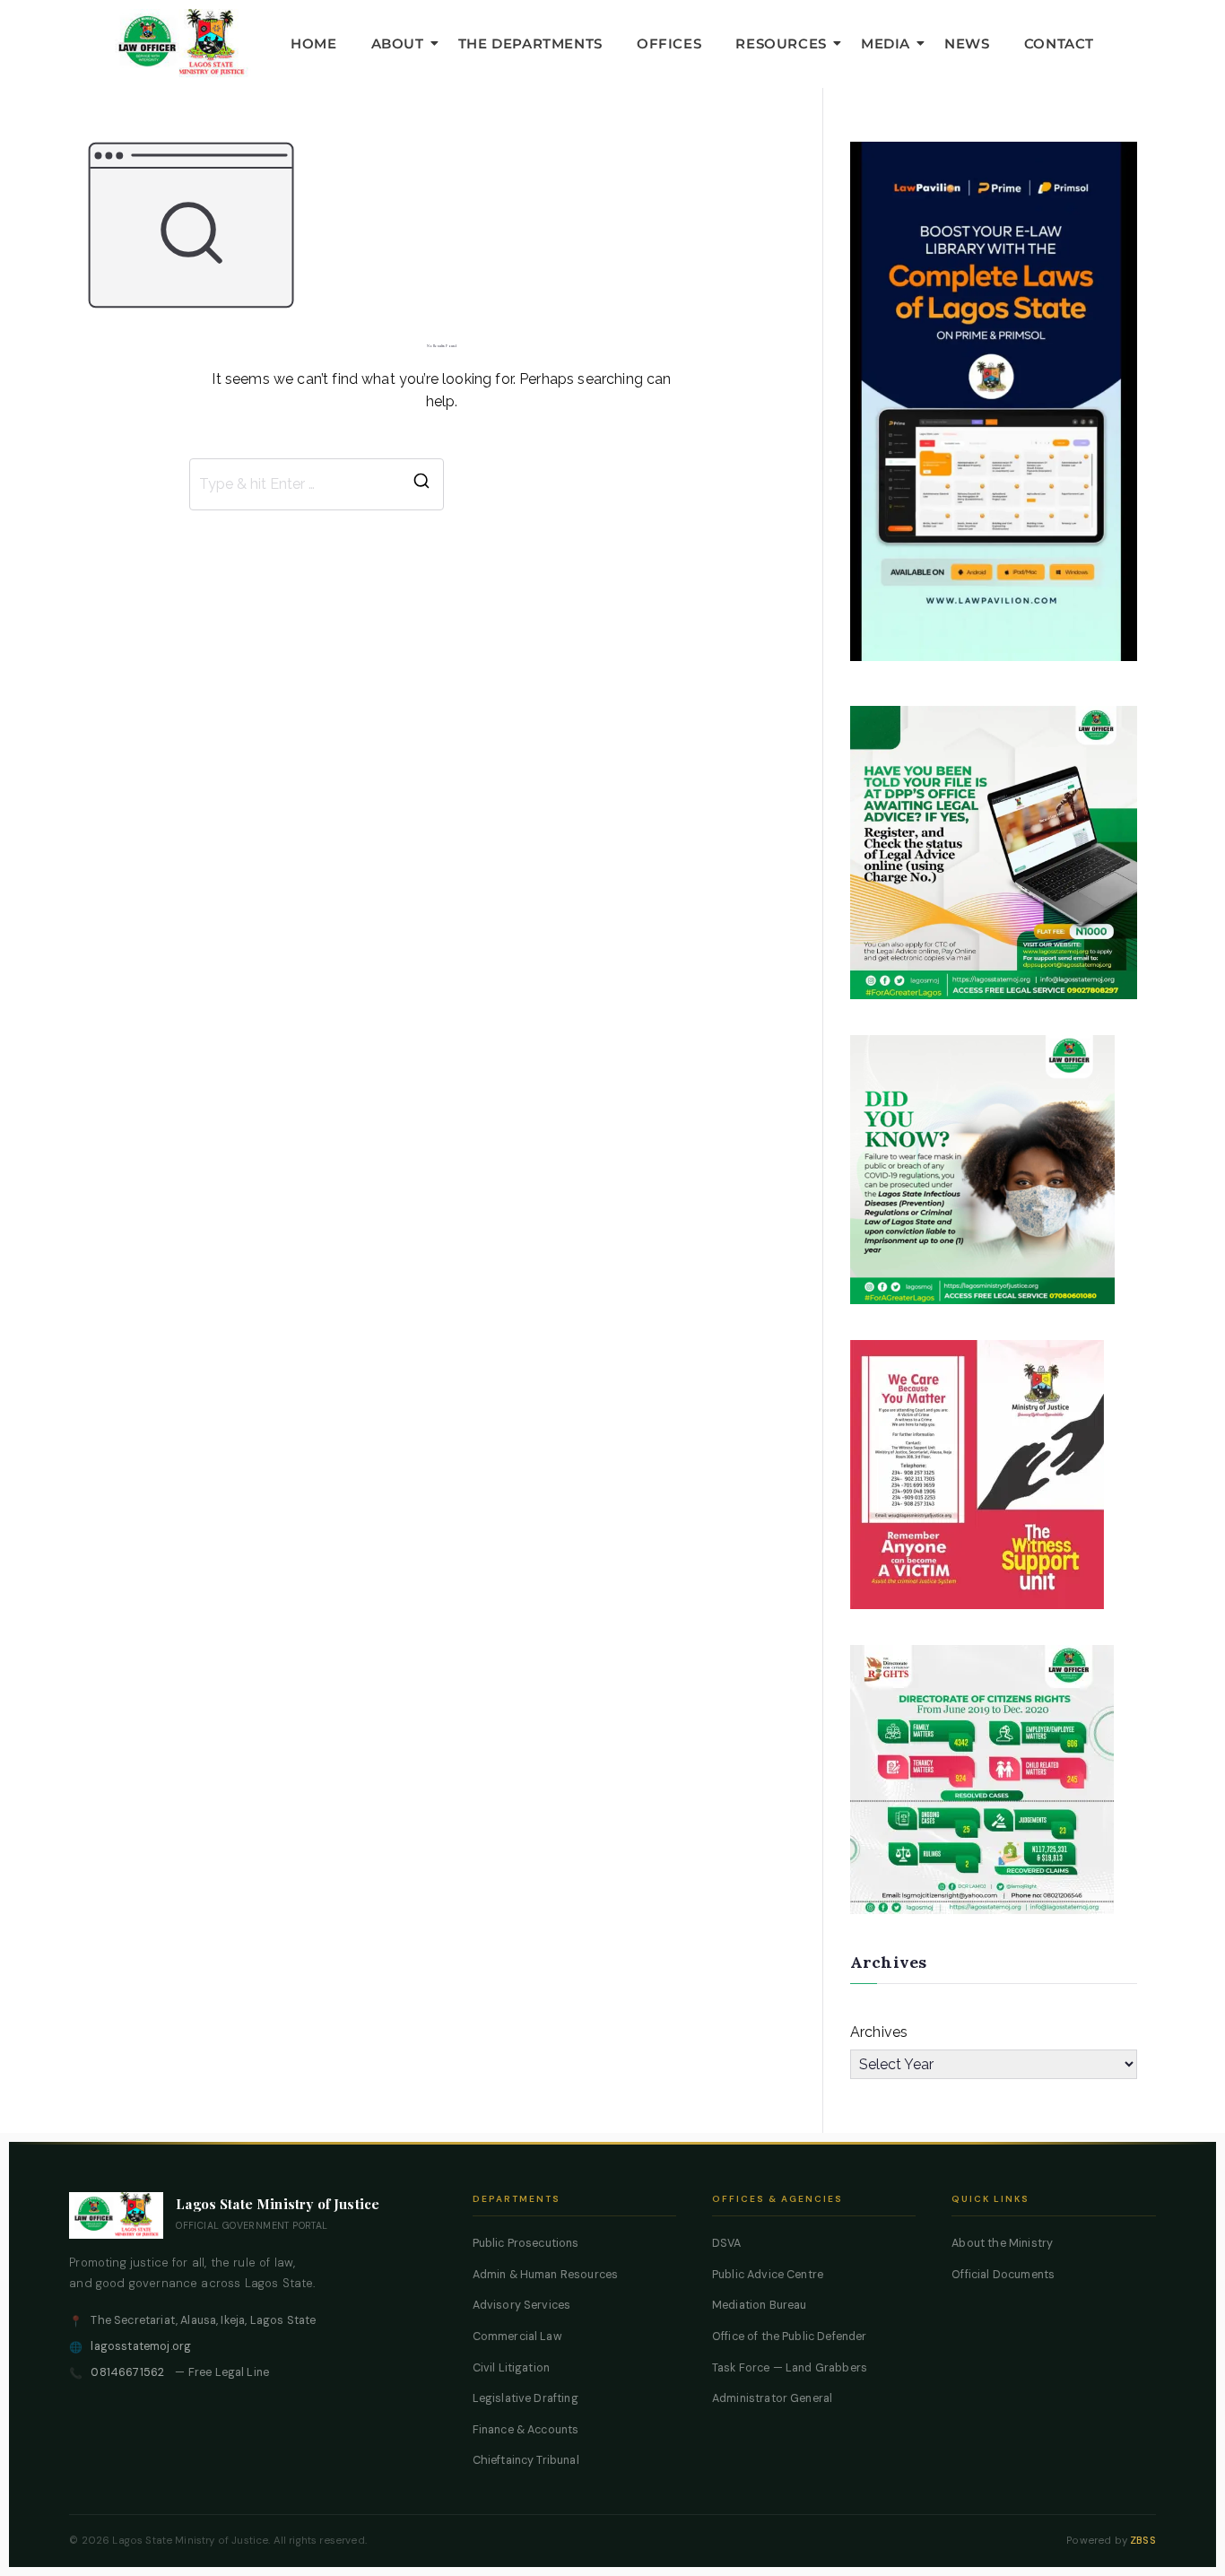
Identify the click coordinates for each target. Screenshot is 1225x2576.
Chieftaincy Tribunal (526, 2460)
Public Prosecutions (526, 2243)
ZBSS (1143, 2541)
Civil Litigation (512, 2368)
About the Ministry (1002, 2243)
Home (313, 44)
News (967, 44)
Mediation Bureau (760, 2305)
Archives (879, 2032)
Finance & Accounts (526, 2430)
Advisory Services (522, 2305)
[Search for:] (317, 484)
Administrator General (772, 2398)
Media (886, 44)
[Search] (421, 484)
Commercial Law (517, 2337)
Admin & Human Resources (546, 2275)
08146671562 (127, 2372)
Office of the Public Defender (790, 2337)
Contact (1059, 44)
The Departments (530, 44)
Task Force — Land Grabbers (790, 2368)
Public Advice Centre (768, 2275)
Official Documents (1003, 2275)
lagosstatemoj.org (141, 2346)
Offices (669, 44)
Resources (781, 44)
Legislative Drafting (526, 2398)
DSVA (727, 2243)
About (398, 44)
